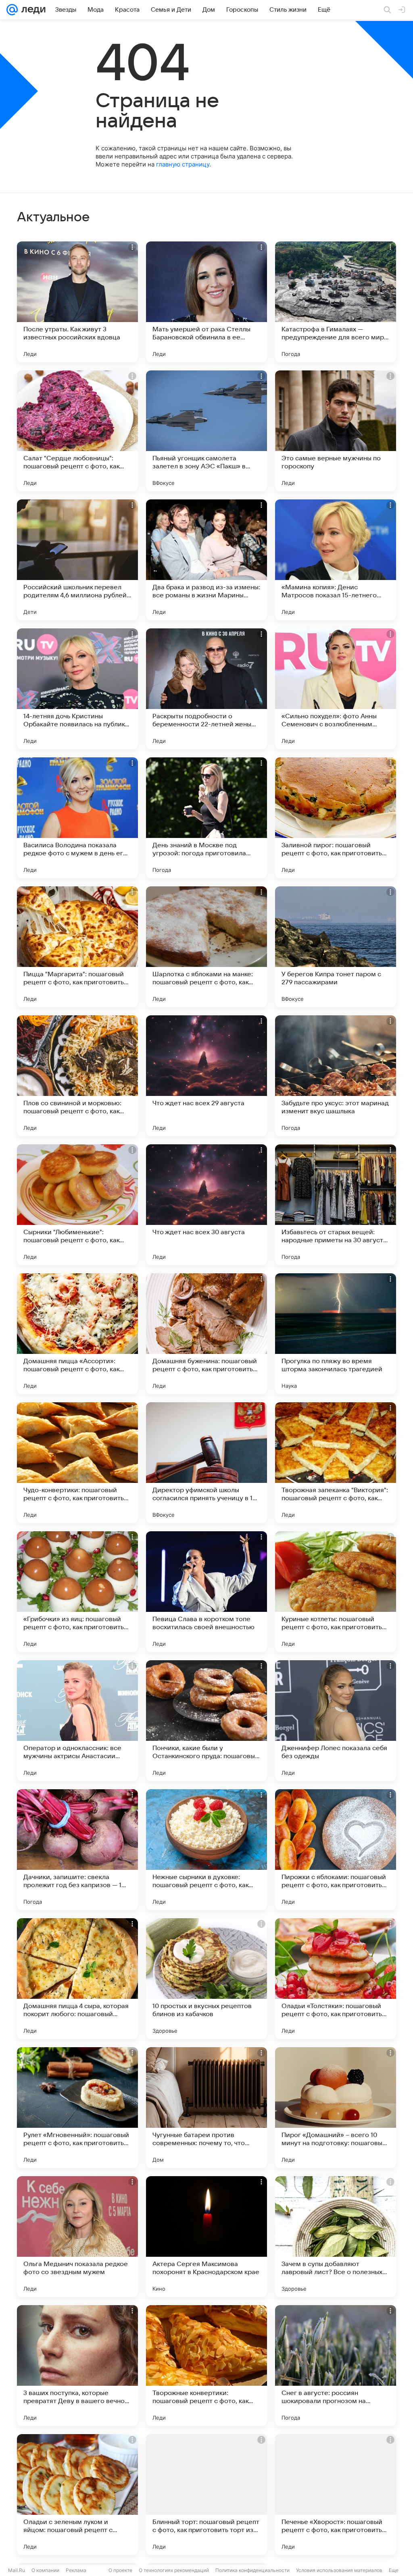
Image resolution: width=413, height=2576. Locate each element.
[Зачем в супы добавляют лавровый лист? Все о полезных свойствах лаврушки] (336, 2237)
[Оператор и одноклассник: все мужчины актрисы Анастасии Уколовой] (77, 1721)
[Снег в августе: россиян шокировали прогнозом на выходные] (336, 2366)
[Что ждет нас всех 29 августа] (206, 1076)
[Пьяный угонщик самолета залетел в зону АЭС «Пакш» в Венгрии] (206, 431)
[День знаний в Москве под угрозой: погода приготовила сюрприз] (206, 818)
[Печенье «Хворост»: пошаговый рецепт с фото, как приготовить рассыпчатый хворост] (336, 2495)
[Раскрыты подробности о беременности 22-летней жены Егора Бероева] (206, 689)
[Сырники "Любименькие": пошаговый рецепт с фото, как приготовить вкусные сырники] (77, 1205)
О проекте (120, 2570)
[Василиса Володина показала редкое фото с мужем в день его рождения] (77, 818)
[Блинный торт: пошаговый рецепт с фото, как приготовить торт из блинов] (206, 2495)
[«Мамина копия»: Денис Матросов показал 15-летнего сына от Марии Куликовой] (336, 560)
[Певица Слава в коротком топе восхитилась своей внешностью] (206, 1592)
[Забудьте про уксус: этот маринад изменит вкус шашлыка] (336, 1076)
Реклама (76, 2570)
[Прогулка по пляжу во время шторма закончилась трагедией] (336, 1334)
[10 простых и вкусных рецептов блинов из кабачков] (206, 1979)
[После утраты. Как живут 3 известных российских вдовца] (77, 302)
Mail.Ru (17, 2570)
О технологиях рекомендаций (174, 2570)
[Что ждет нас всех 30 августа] (206, 1205)
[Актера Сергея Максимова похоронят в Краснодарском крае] (206, 2237)
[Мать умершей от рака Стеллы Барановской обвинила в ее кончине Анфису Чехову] (206, 302)
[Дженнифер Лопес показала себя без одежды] (336, 1721)
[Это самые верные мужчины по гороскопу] (336, 431)
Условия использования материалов (339, 2570)
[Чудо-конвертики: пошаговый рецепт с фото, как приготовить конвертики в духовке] (77, 1463)
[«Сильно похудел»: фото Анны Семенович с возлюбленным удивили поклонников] (336, 689)
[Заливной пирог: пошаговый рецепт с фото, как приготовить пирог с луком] (336, 818)
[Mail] (12, 10)
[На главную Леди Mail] (32, 10)
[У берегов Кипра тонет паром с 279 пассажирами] (336, 947)
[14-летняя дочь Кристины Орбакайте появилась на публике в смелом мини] (77, 689)
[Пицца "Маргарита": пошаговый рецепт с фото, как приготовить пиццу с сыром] (77, 947)
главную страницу (183, 164)
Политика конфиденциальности (252, 2570)
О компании (45, 2570)
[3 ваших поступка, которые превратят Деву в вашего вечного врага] (77, 2366)
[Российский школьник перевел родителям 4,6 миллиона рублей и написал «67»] (77, 560)
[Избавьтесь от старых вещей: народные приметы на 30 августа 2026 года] (336, 1205)
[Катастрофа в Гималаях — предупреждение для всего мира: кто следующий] (336, 302)
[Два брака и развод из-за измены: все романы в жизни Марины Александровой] (206, 560)
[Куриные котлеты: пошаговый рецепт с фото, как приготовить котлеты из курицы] (336, 1592)
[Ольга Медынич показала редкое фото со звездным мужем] (77, 2237)
